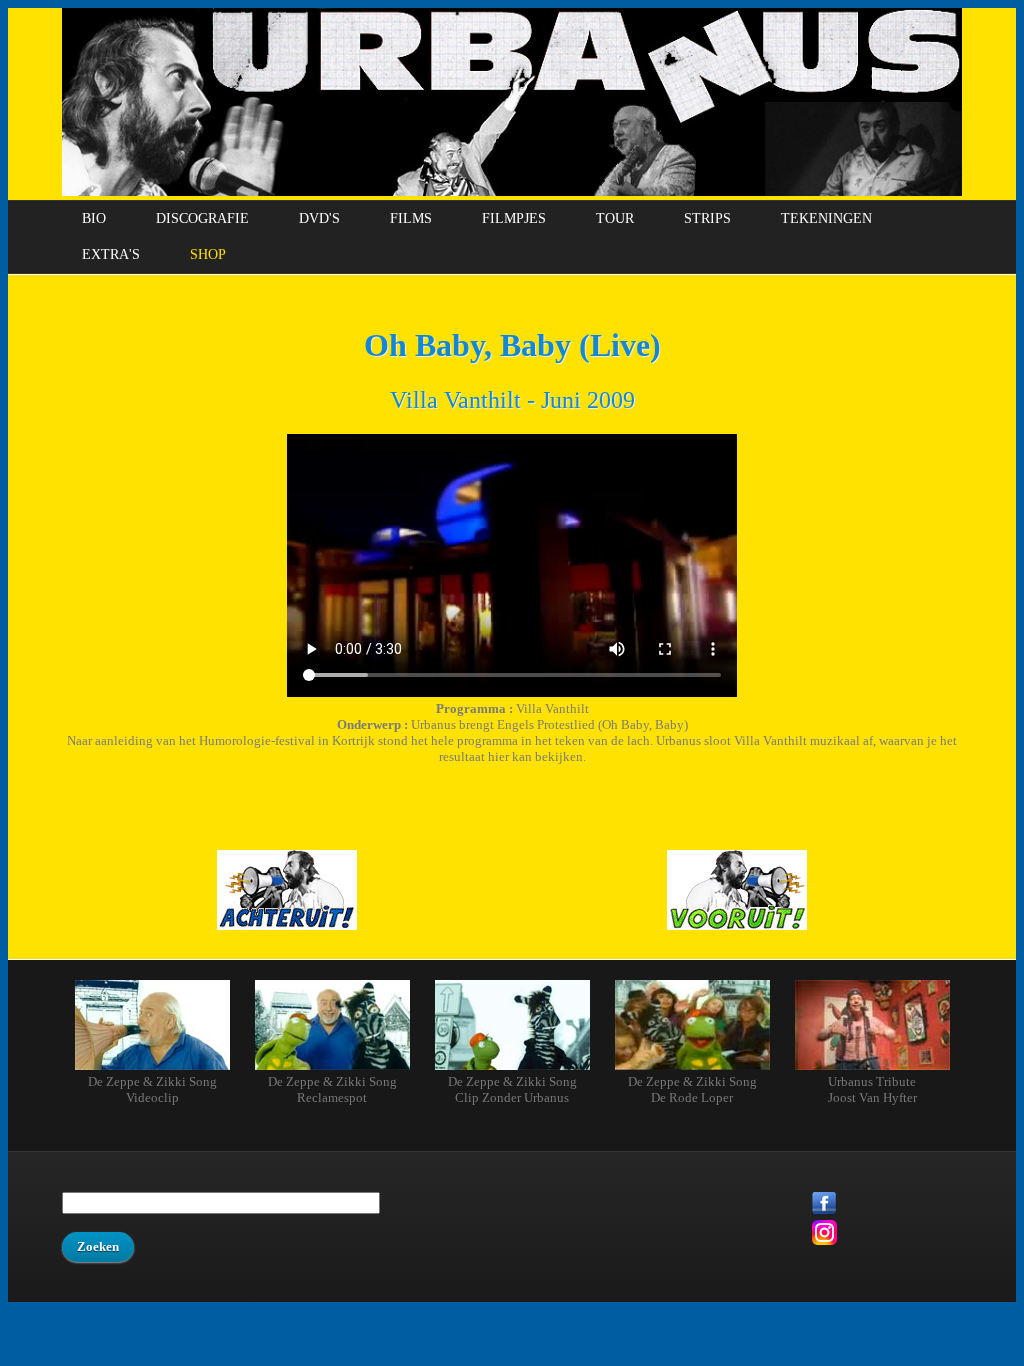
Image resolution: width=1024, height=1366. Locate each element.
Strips (707, 218)
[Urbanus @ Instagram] (887, 1234)
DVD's (319, 218)
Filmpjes (514, 218)
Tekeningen (826, 218)
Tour (615, 218)
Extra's (111, 254)
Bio (94, 218)
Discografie (202, 218)
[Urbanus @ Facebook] (887, 1206)
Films (411, 218)
